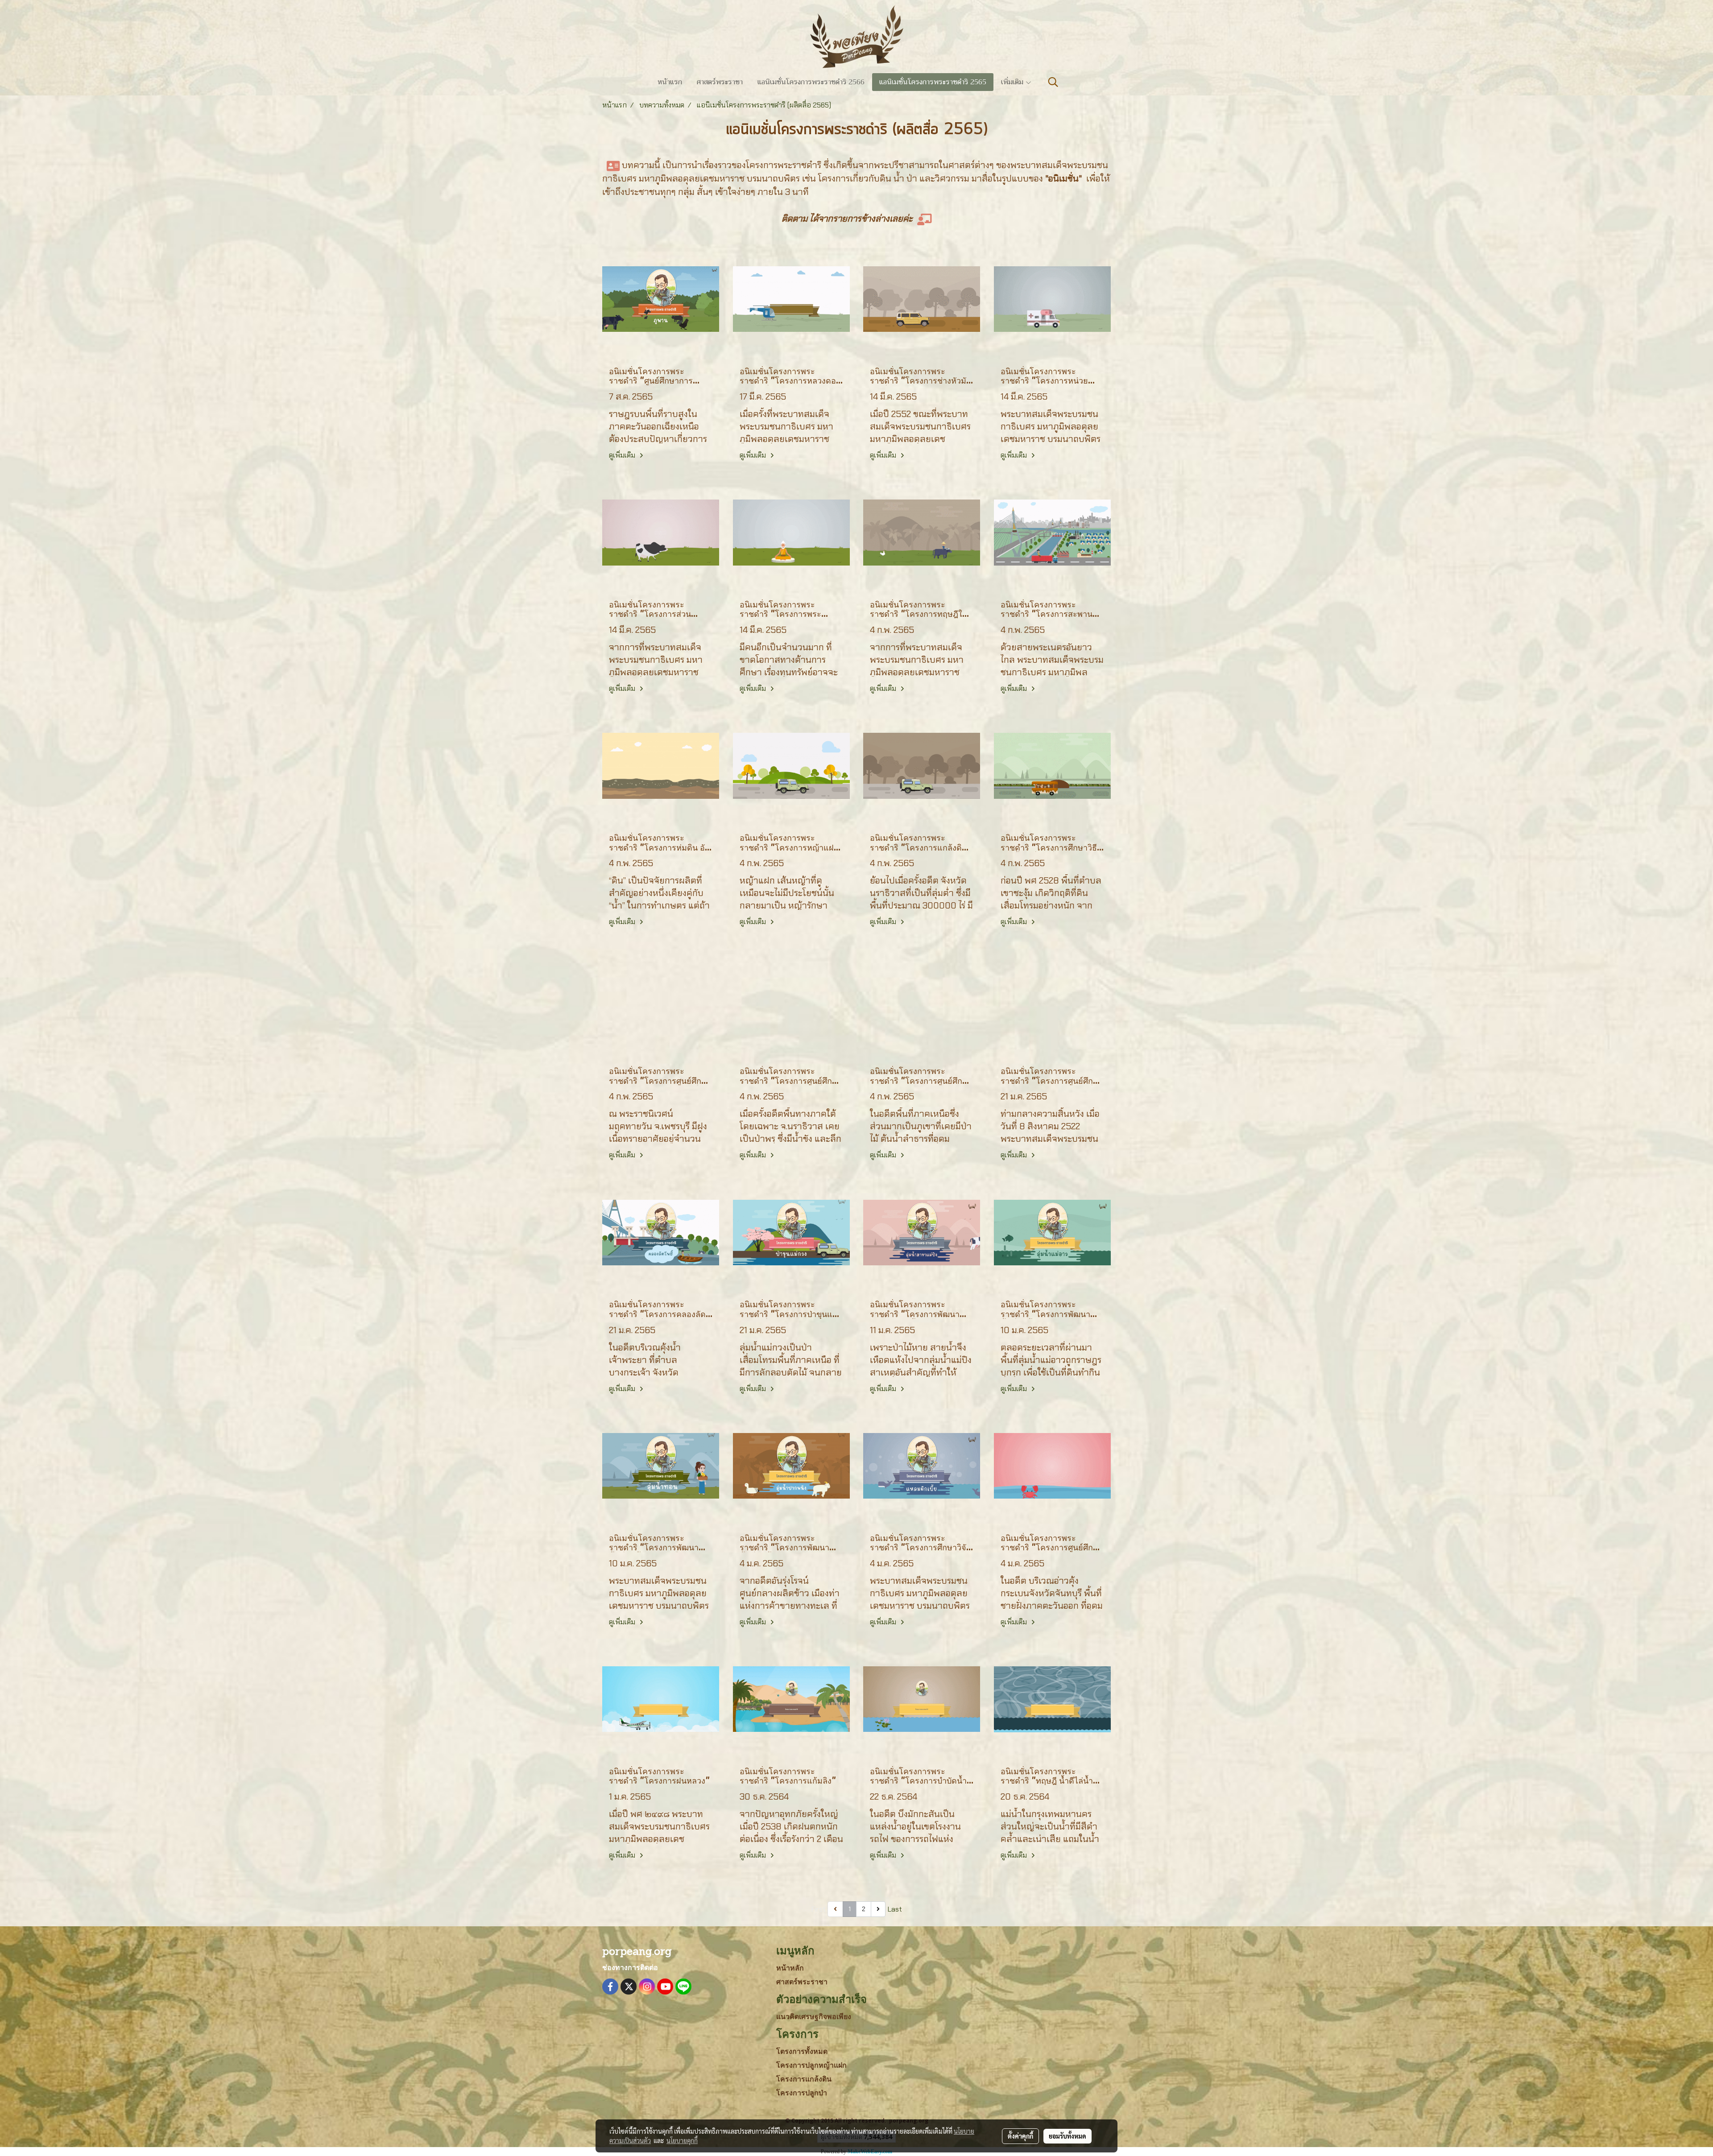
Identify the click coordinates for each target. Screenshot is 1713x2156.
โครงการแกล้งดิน (804, 2079)
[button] (1053, 82)
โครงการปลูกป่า (802, 2093)
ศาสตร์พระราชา (720, 82)
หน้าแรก (670, 82)
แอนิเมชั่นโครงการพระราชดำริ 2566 (811, 82)
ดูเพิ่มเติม (623, 455)
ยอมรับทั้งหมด (1068, 2136)
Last (895, 1909)
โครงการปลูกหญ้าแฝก (811, 2065)
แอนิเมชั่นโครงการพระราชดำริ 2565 (933, 82)
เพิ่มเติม (1013, 82)
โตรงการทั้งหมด (802, 2051)
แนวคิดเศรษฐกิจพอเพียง (814, 2017)
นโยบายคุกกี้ (682, 2140)
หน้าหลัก (790, 1968)
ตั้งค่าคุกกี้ (1020, 2136)
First (819, 1909)
